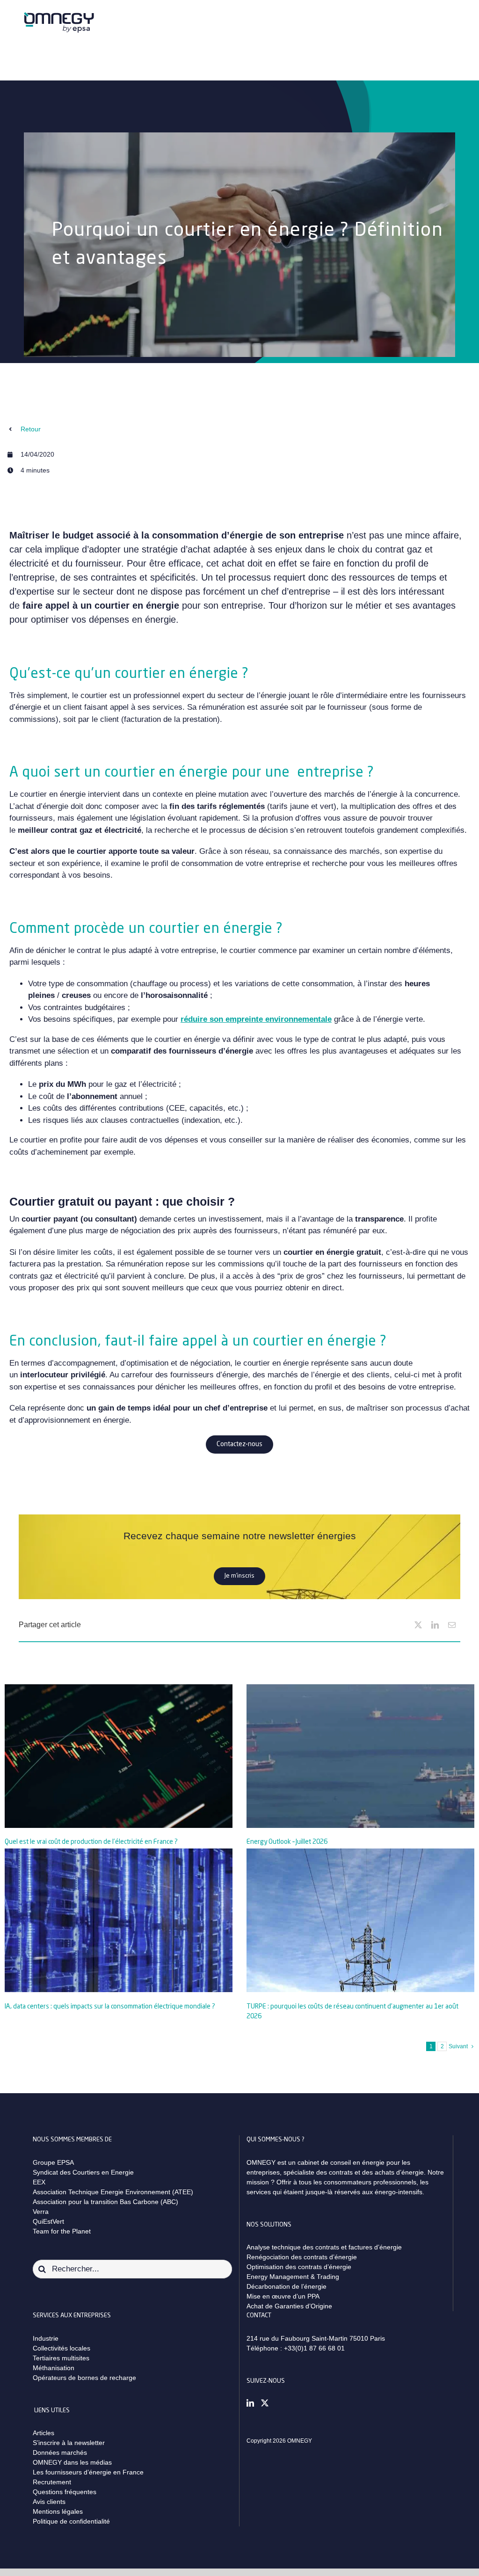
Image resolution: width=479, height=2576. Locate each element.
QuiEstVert (48, 2221)
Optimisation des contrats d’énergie (299, 2267)
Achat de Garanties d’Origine (289, 2306)
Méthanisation (54, 2368)
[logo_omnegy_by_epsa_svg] (59, 15)
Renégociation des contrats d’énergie (302, 2257)
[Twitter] (265, 2403)
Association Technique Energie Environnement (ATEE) (113, 2192)
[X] (418, 1625)
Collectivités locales (62, 2348)
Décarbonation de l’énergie (287, 2286)
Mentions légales (58, 2511)
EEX (39, 2182)
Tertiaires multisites (61, 2358)
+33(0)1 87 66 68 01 (314, 2348)
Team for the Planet (62, 2231)
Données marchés (60, 2452)
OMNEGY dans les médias (72, 2462)
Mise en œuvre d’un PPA (283, 2296)
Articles (44, 2433)
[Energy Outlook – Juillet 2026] (360, 1756)
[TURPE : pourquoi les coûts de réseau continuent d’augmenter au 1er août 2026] (360, 1920)
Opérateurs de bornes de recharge (84, 2378)
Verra (41, 2212)
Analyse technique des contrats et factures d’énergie (324, 2247)
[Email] (452, 1625)
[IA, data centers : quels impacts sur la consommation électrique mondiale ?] (119, 1920)
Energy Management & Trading (293, 2277)
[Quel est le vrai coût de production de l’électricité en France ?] (119, 1756)
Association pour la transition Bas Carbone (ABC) (105, 2202)
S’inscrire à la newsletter (69, 2443)
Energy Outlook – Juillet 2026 (287, 1842)
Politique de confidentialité (71, 2521)
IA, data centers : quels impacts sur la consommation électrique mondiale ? (110, 2007)
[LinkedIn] (435, 1625)
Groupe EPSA (53, 2162)
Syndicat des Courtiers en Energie (83, 2172)
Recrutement (52, 2482)
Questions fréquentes (65, 2492)
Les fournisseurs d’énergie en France (88, 2472)
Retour (31, 429)
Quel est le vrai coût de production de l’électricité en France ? (91, 1842)
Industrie (46, 2338)
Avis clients (49, 2502)
